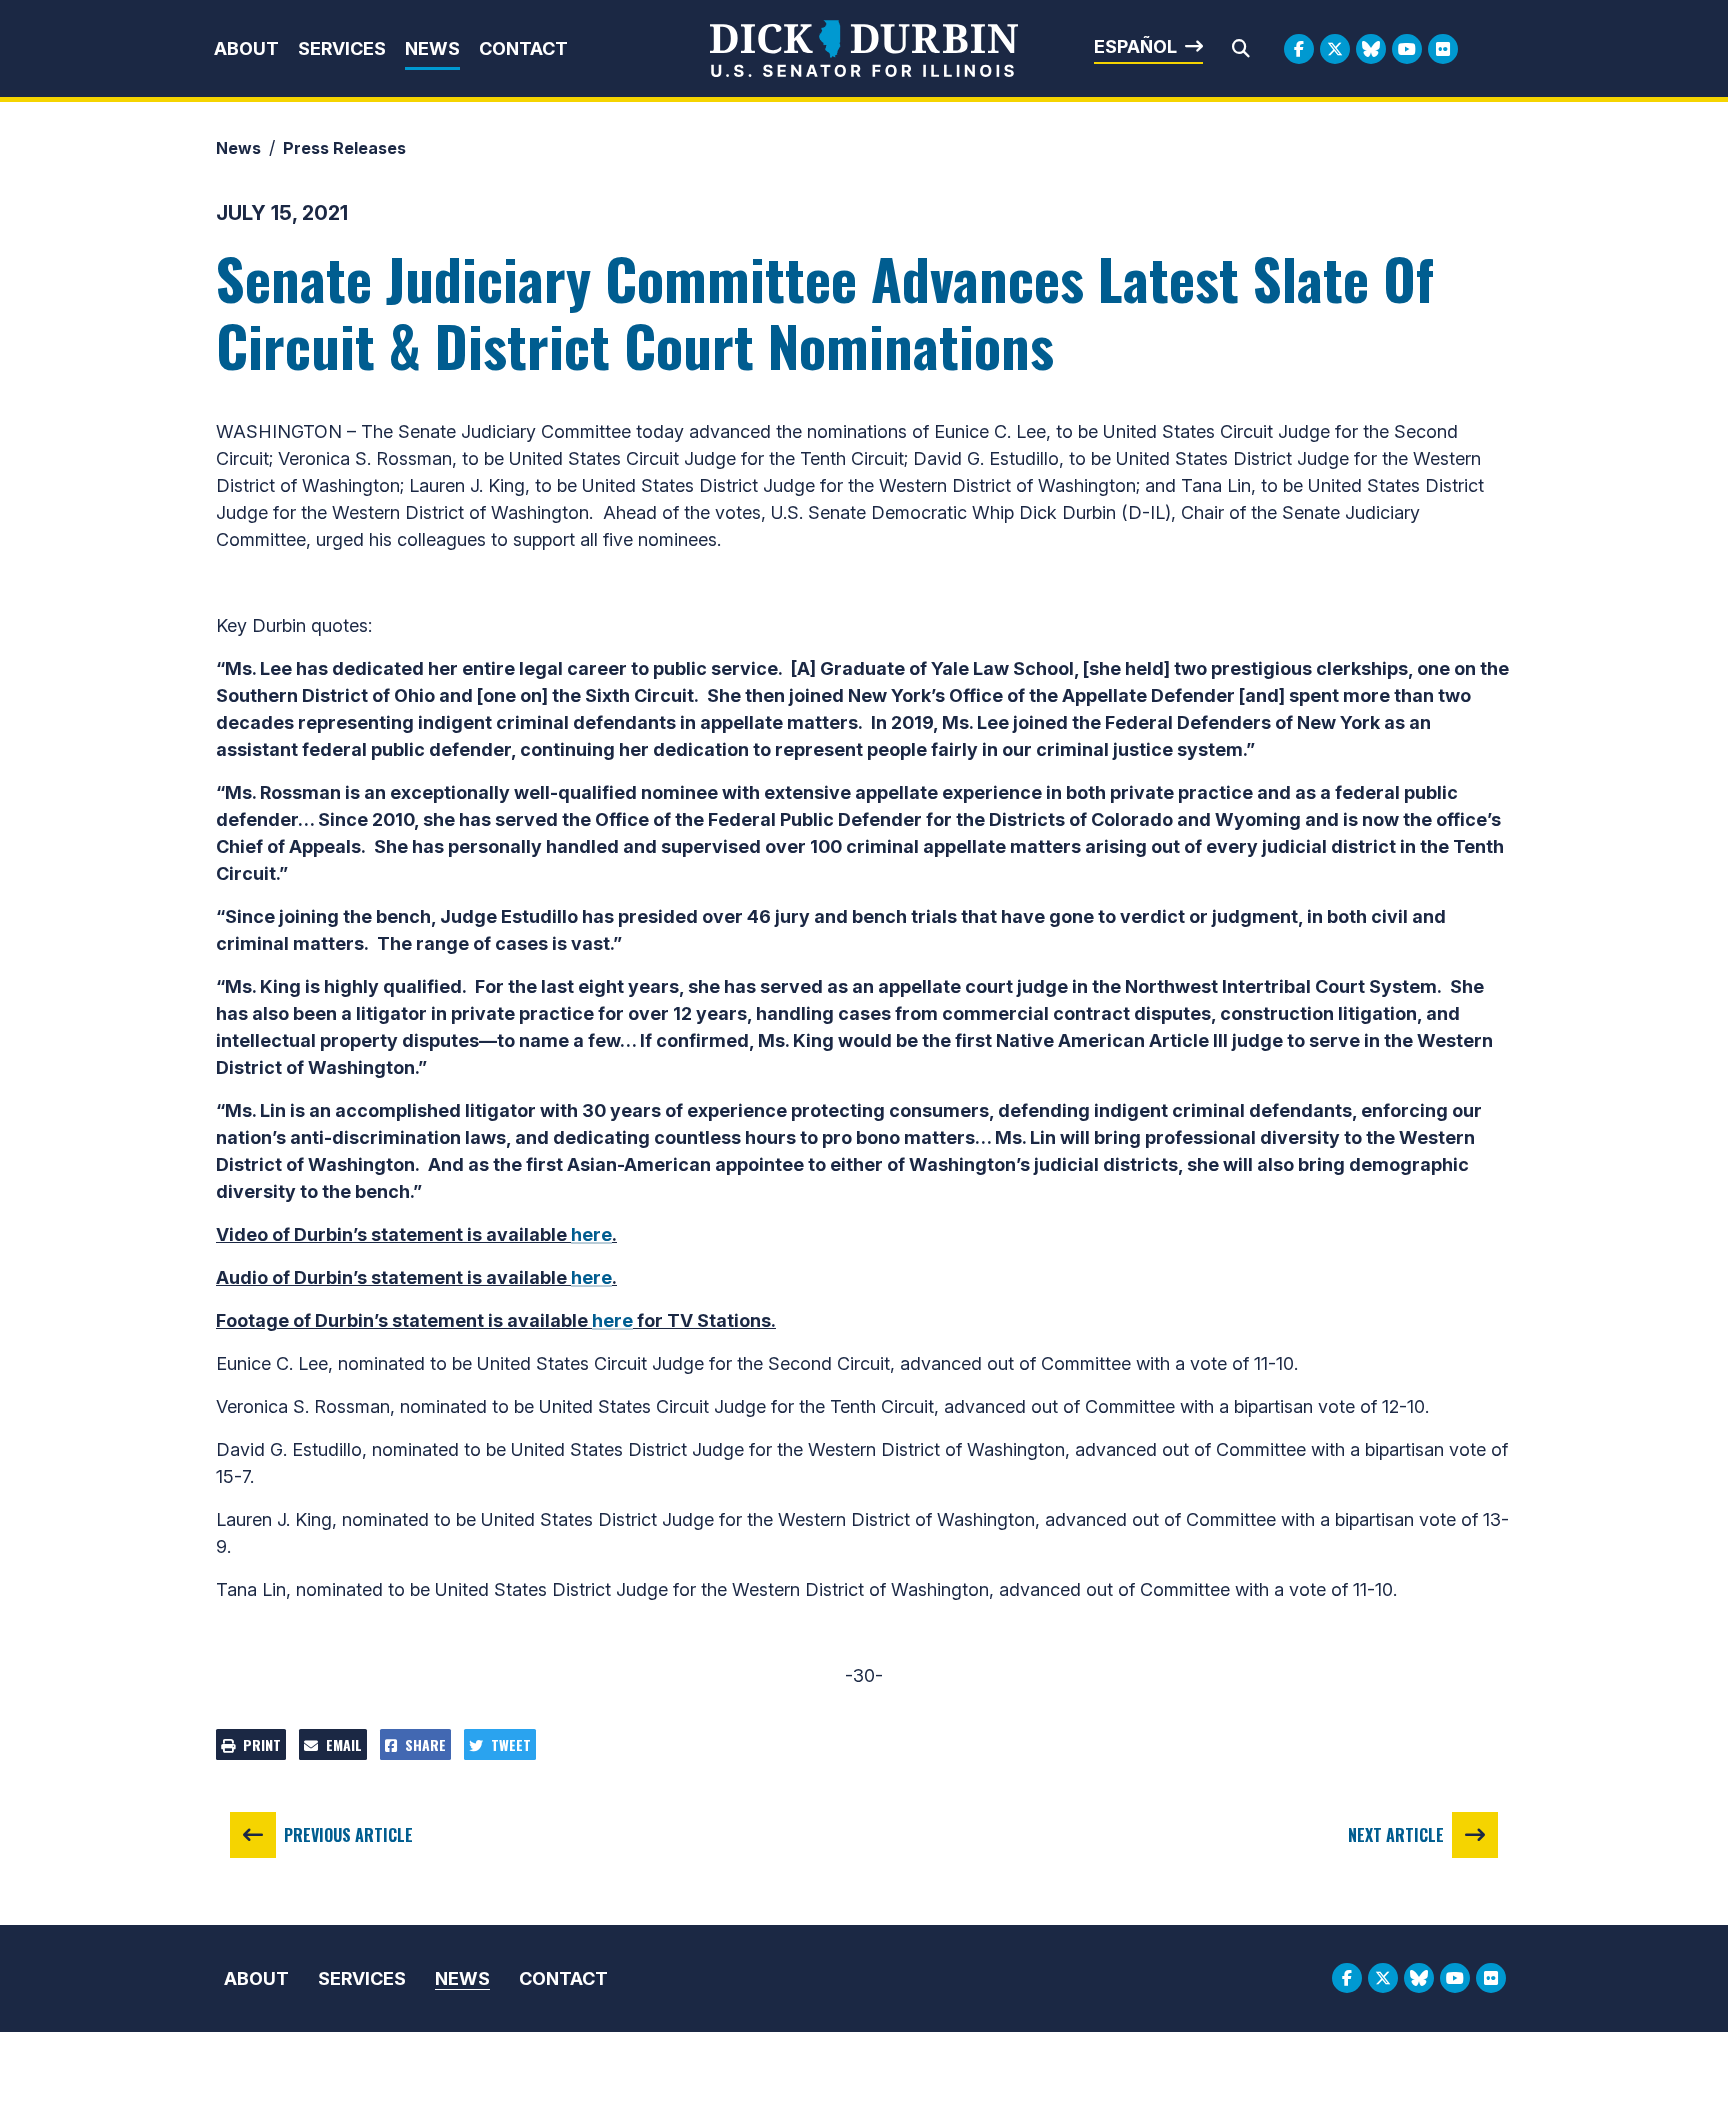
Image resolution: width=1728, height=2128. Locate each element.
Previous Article (348, 1835)
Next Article (1396, 1835)
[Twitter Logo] (1335, 49)
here (591, 1234)
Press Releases (344, 148)
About (246, 48)
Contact (523, 48)
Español (1135, 46)
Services (342, 48)
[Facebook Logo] (1299, 49)
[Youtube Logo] (1407, 49)
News (432, 48)
